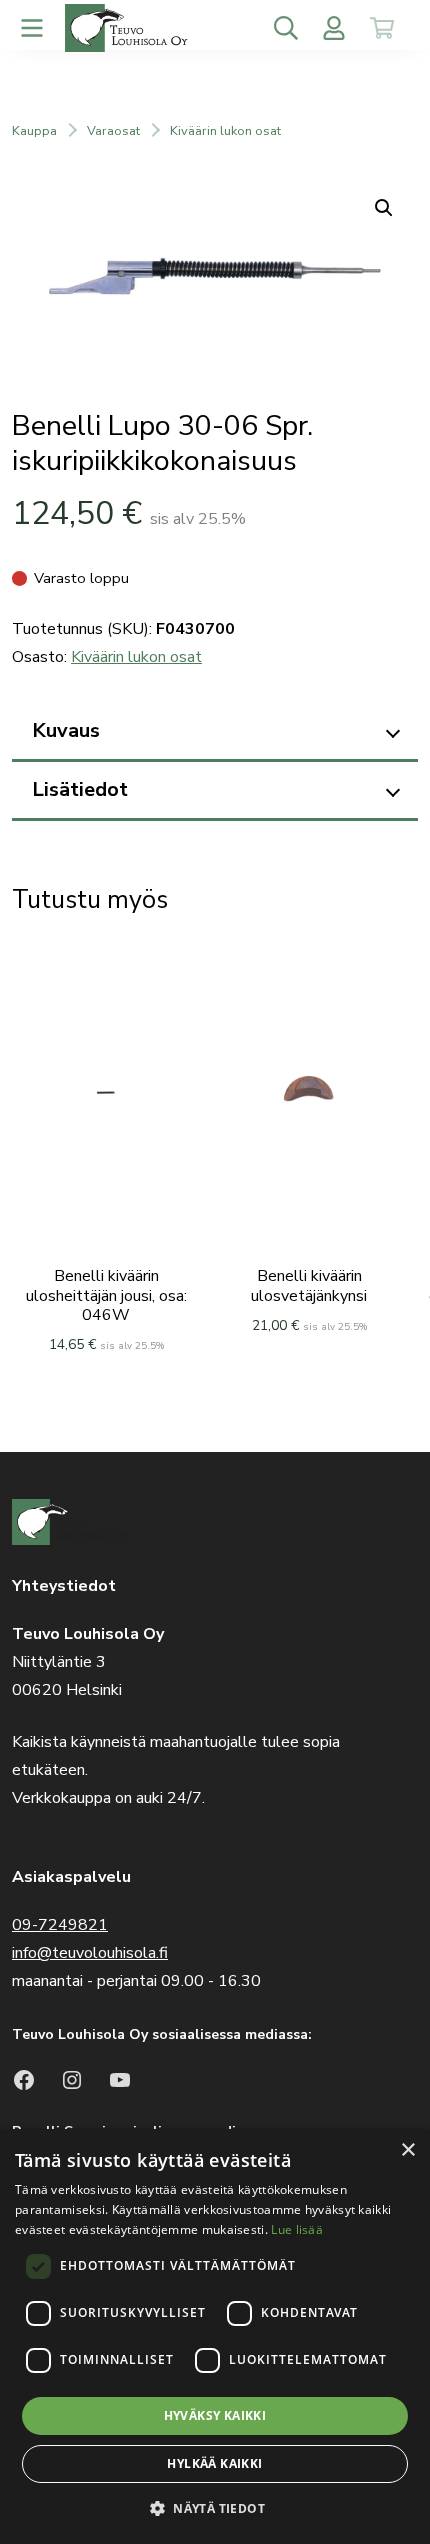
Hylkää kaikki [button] (214, 2463)
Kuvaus (66, 730)
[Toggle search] (286, 28)
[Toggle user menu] (334, 28)
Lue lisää (297, 2229)
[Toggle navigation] (32, 28)
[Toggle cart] (382, 28)
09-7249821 (60, 1925)
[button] (215, 2508)
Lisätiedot (80, 789)
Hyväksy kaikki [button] (215, 2415)
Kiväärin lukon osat (225, 131)
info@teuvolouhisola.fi (90, 1953)
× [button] (407, 2150)
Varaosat (113, 131)
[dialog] (215, 2336)
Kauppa (34, 131)
